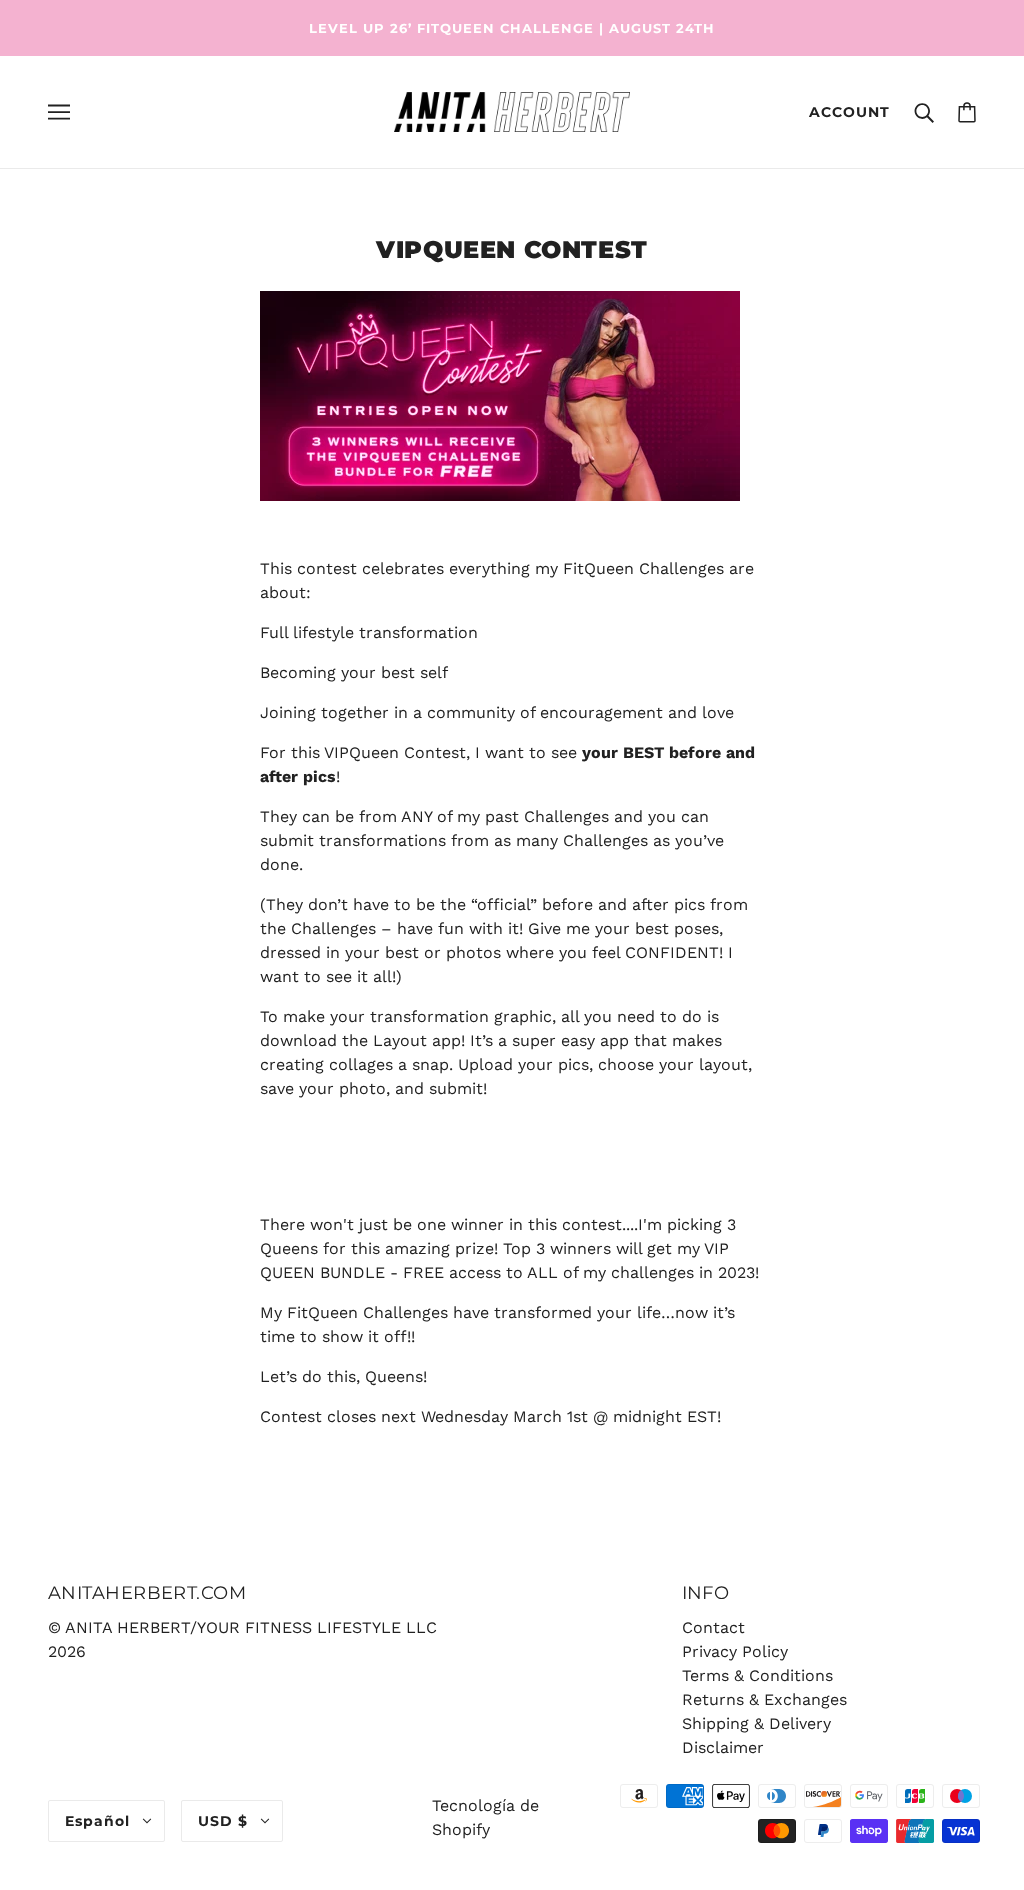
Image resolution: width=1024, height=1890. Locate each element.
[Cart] (967, 112)
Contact (713, 1627)
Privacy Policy (735, 1651)
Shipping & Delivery (756, 1723)
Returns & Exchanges (764, 1699)
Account (849, 112)
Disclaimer (723, 1747)
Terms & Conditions (757, 1675)
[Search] (924, 112)
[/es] (511, 110)
